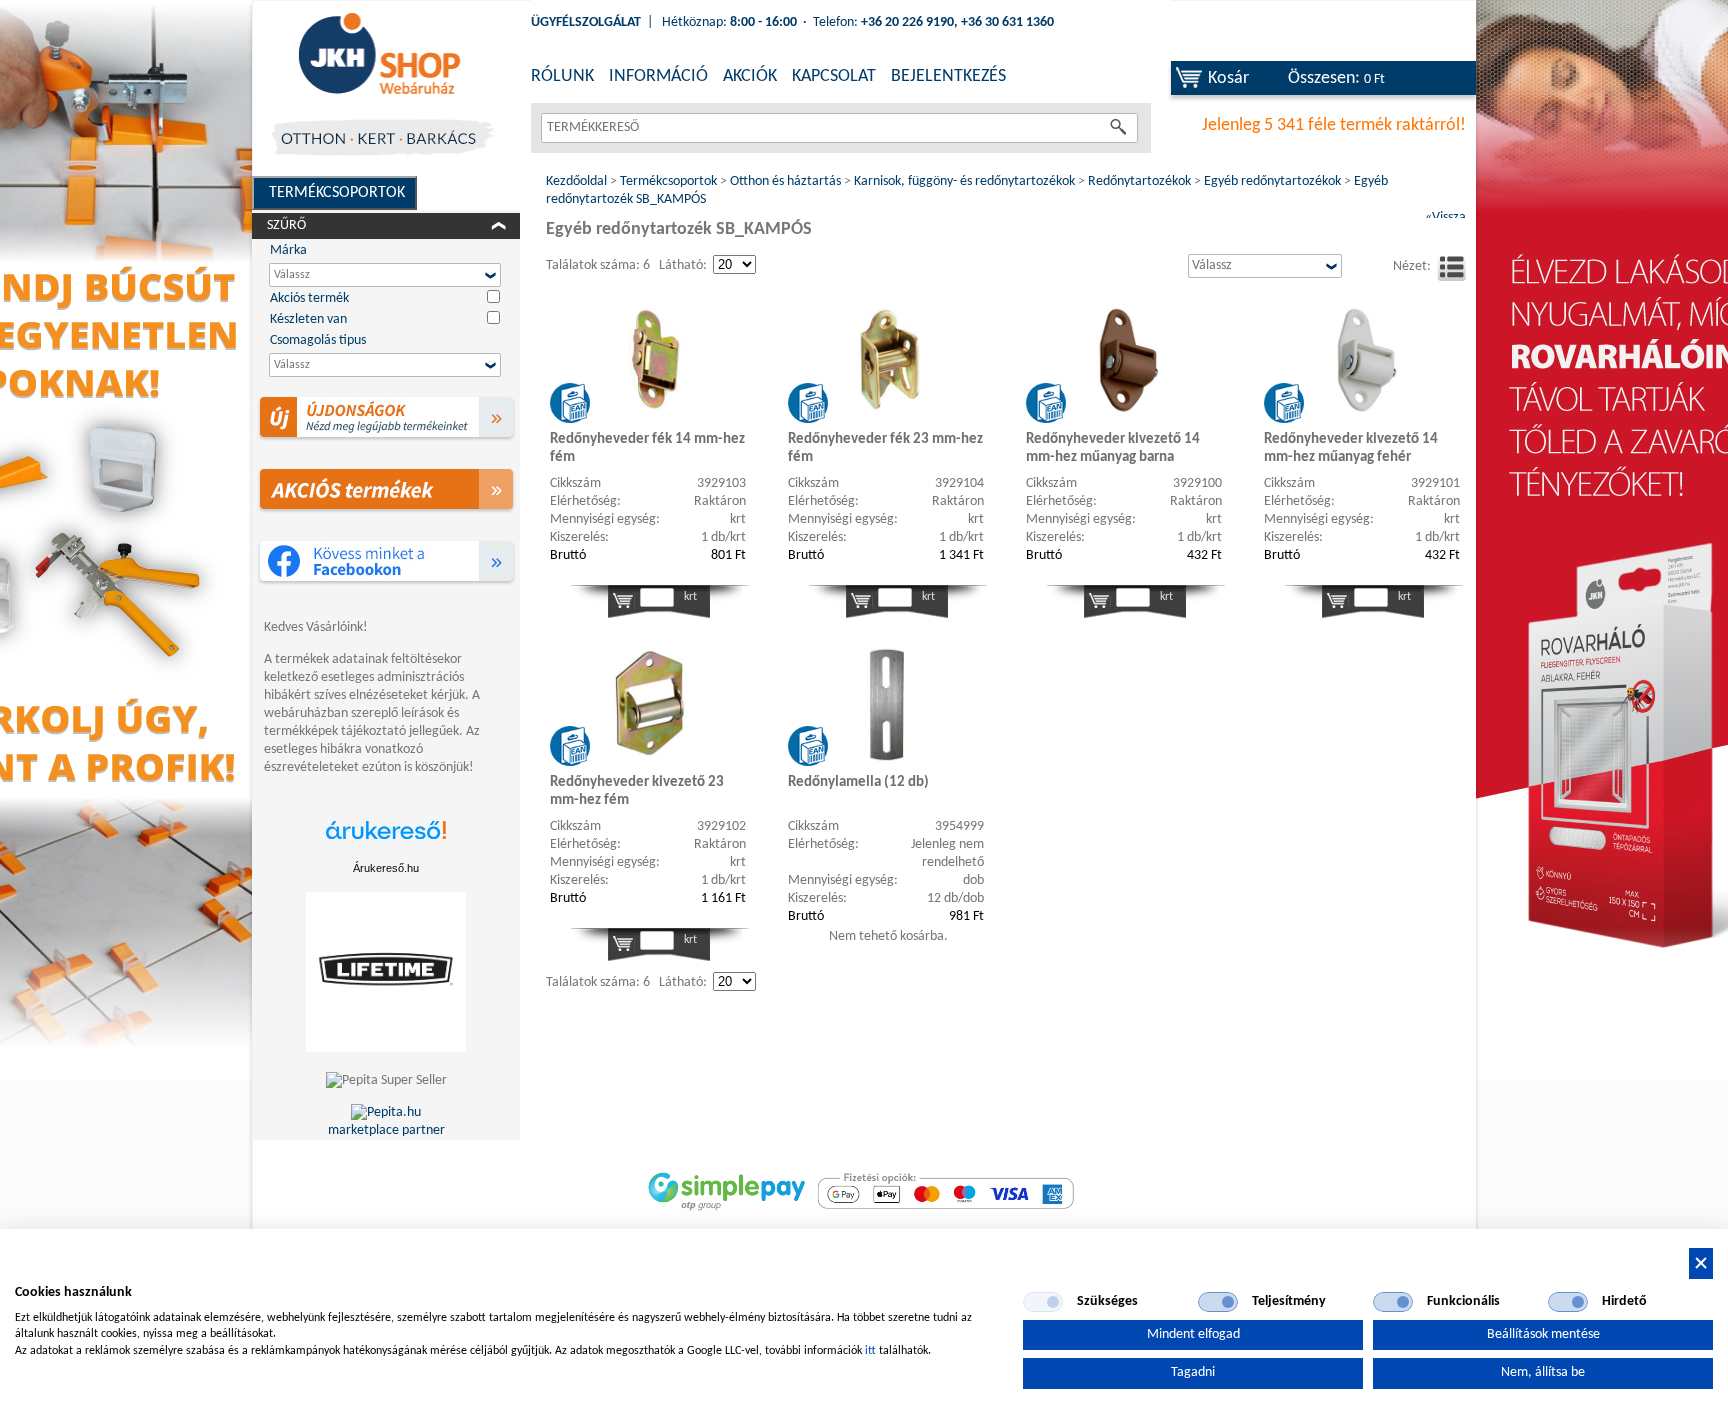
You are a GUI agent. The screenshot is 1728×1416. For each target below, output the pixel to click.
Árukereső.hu (386, 868)
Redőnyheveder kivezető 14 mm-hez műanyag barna (1113, 448)
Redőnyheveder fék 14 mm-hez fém (647, 448)
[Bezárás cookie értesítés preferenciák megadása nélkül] (1701, 1263)
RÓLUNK (562, 76)
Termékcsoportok (337, 193)
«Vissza (1445, 217)
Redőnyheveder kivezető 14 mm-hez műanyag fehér (1351, 448)
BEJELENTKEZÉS (948, 76)
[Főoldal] (379, 55)
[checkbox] (1043, 1302)
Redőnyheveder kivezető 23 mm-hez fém (637, 791)
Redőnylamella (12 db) (858, 782)
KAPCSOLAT (834, 76)
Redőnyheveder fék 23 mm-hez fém (885, 448)
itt (870, 1351)
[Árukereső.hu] (386, 840)
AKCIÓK (750, 76)
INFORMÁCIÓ (658, 76)
